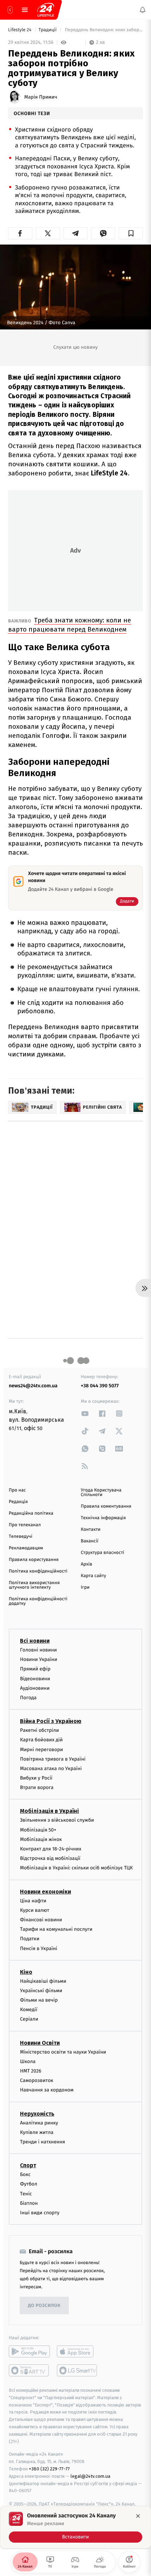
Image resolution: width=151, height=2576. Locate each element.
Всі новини (35, 1641)
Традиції (48, 30)
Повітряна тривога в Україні (53, 1759)
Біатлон (29, 2203)
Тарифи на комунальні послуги (56, 1929)
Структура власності (103, 1553)
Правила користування (34, 1560)
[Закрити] (138, 2516)
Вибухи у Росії (36, 1778)
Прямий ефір (35, 1669)
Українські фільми (41, 1991)
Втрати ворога (37, 1787)
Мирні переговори (41, 1749)
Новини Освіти (40, 2043)
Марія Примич (41, 97)
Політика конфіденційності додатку (38, 1601)
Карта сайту (93, 1576)
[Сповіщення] (143, 10)
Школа (28, 2061)
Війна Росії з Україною (51, 1721)
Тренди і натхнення (42, 2142)
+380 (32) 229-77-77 (49, 2469)
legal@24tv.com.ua (90, 2476)
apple (77, 2351)
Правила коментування (106, 1506)
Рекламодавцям (26, 1548)
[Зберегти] (131, 233)
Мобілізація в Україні (50, 1811)
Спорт (28, 2165)
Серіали (29, 2019)
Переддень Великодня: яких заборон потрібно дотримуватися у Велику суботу (103, 30)
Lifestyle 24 (20, 30)
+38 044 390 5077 (100, 1386)
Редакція (18, 1502)
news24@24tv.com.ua (33, 1386)
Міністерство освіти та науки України (63, 2052)
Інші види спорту (40, 2213)
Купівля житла (37, 2132)
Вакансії (90, 1541)
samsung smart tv (77, 2370)
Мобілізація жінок (41, 1839)
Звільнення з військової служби (57, 1820)
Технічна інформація (103, 1518)
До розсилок (44, 2305)
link (85, 1413)
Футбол (29, 2184)
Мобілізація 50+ (38, 1830)
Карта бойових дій (41, 1740)
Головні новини (38, 1650)
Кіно (26, 1972)
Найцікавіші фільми (43, 1981)
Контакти (91, 1530)
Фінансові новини (41, 1920)
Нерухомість (37, 2113)
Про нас (17, 1490)
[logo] (46, 10)
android (29, 2351)
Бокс (25, 2174)
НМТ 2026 (31, 2071)
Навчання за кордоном (47, 2090)
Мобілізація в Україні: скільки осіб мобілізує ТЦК (76, 1868)
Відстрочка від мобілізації (50, 1858)
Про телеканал (25, 1525)
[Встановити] (75, 2527)
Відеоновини (35, 1678)
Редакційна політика (31, 1513)
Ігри (85, 1587)
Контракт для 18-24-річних (51, 1849)
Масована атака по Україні (51, 1769)
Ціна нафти (33, 1900)
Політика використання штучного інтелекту (34, 1585)
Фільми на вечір (39, 2000)
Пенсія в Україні (39, 1948)
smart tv (29, 2370)
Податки (30, 1939)
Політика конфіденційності (38, 1571)
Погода (28, 1698)
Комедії (29, 2010)
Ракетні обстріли (40, 1730)
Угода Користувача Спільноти (101, 1493)
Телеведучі (21, 1537)
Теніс (26, 2193)
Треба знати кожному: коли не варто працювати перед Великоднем (70, 625)
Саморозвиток (37, 2080)
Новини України (39, 1659)
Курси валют (35, 1910)
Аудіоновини (35, 1688)
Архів (86, 1564)
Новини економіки (45, 1891)
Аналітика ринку (39, 2123)
